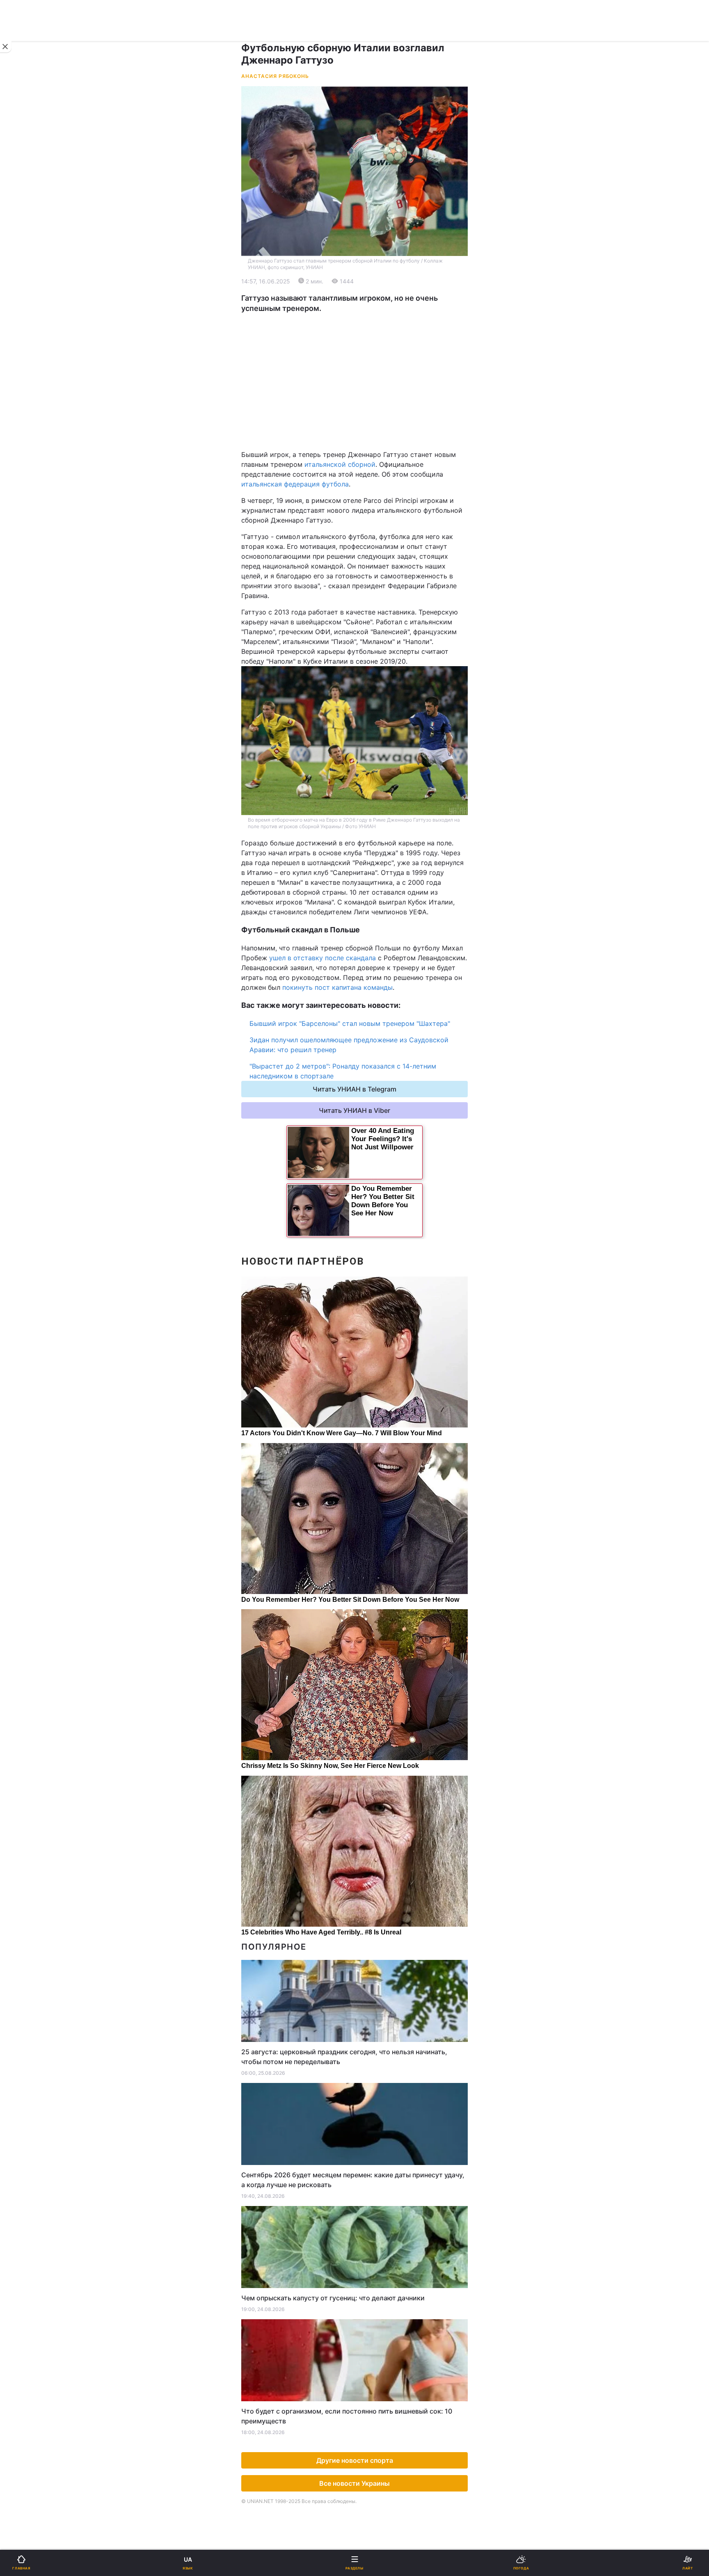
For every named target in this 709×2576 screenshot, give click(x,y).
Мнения (372, 582)
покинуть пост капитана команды (337, 987)
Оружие (27, 497)
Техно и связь (36, 476)
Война (370, 269)
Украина (27, 290)
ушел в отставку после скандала (322, 958)
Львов (370, 387)
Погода (372, 540)
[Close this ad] (6, 47)
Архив (24, 604)
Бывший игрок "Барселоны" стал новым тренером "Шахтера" (350, 1023)
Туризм (372, 518)
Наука (370, 454)
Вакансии (375, 604)
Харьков (373, 405)
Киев (29, 387)
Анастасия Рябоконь (275, 76)
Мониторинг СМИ (48, 698)
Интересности (37, 540)
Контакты (29, 625)
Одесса (34, 424)
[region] (354, 381)
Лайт (368, 476)
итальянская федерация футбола (295, 484)
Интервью (30, 582)
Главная (27, 269)
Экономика (32, 312)
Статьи (371, 561)
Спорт (24, 454)
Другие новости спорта (355, 2460)
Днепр (31, 405)
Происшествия (383, 497)
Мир (367, 312)
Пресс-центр (381, 698)
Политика (375, 290)
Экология (29, 333)
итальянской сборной (340, 464)
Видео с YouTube (41, 561)
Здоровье (30, 518)
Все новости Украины (354, 2483)
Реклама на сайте (49, 679)
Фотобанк (375, 679)
